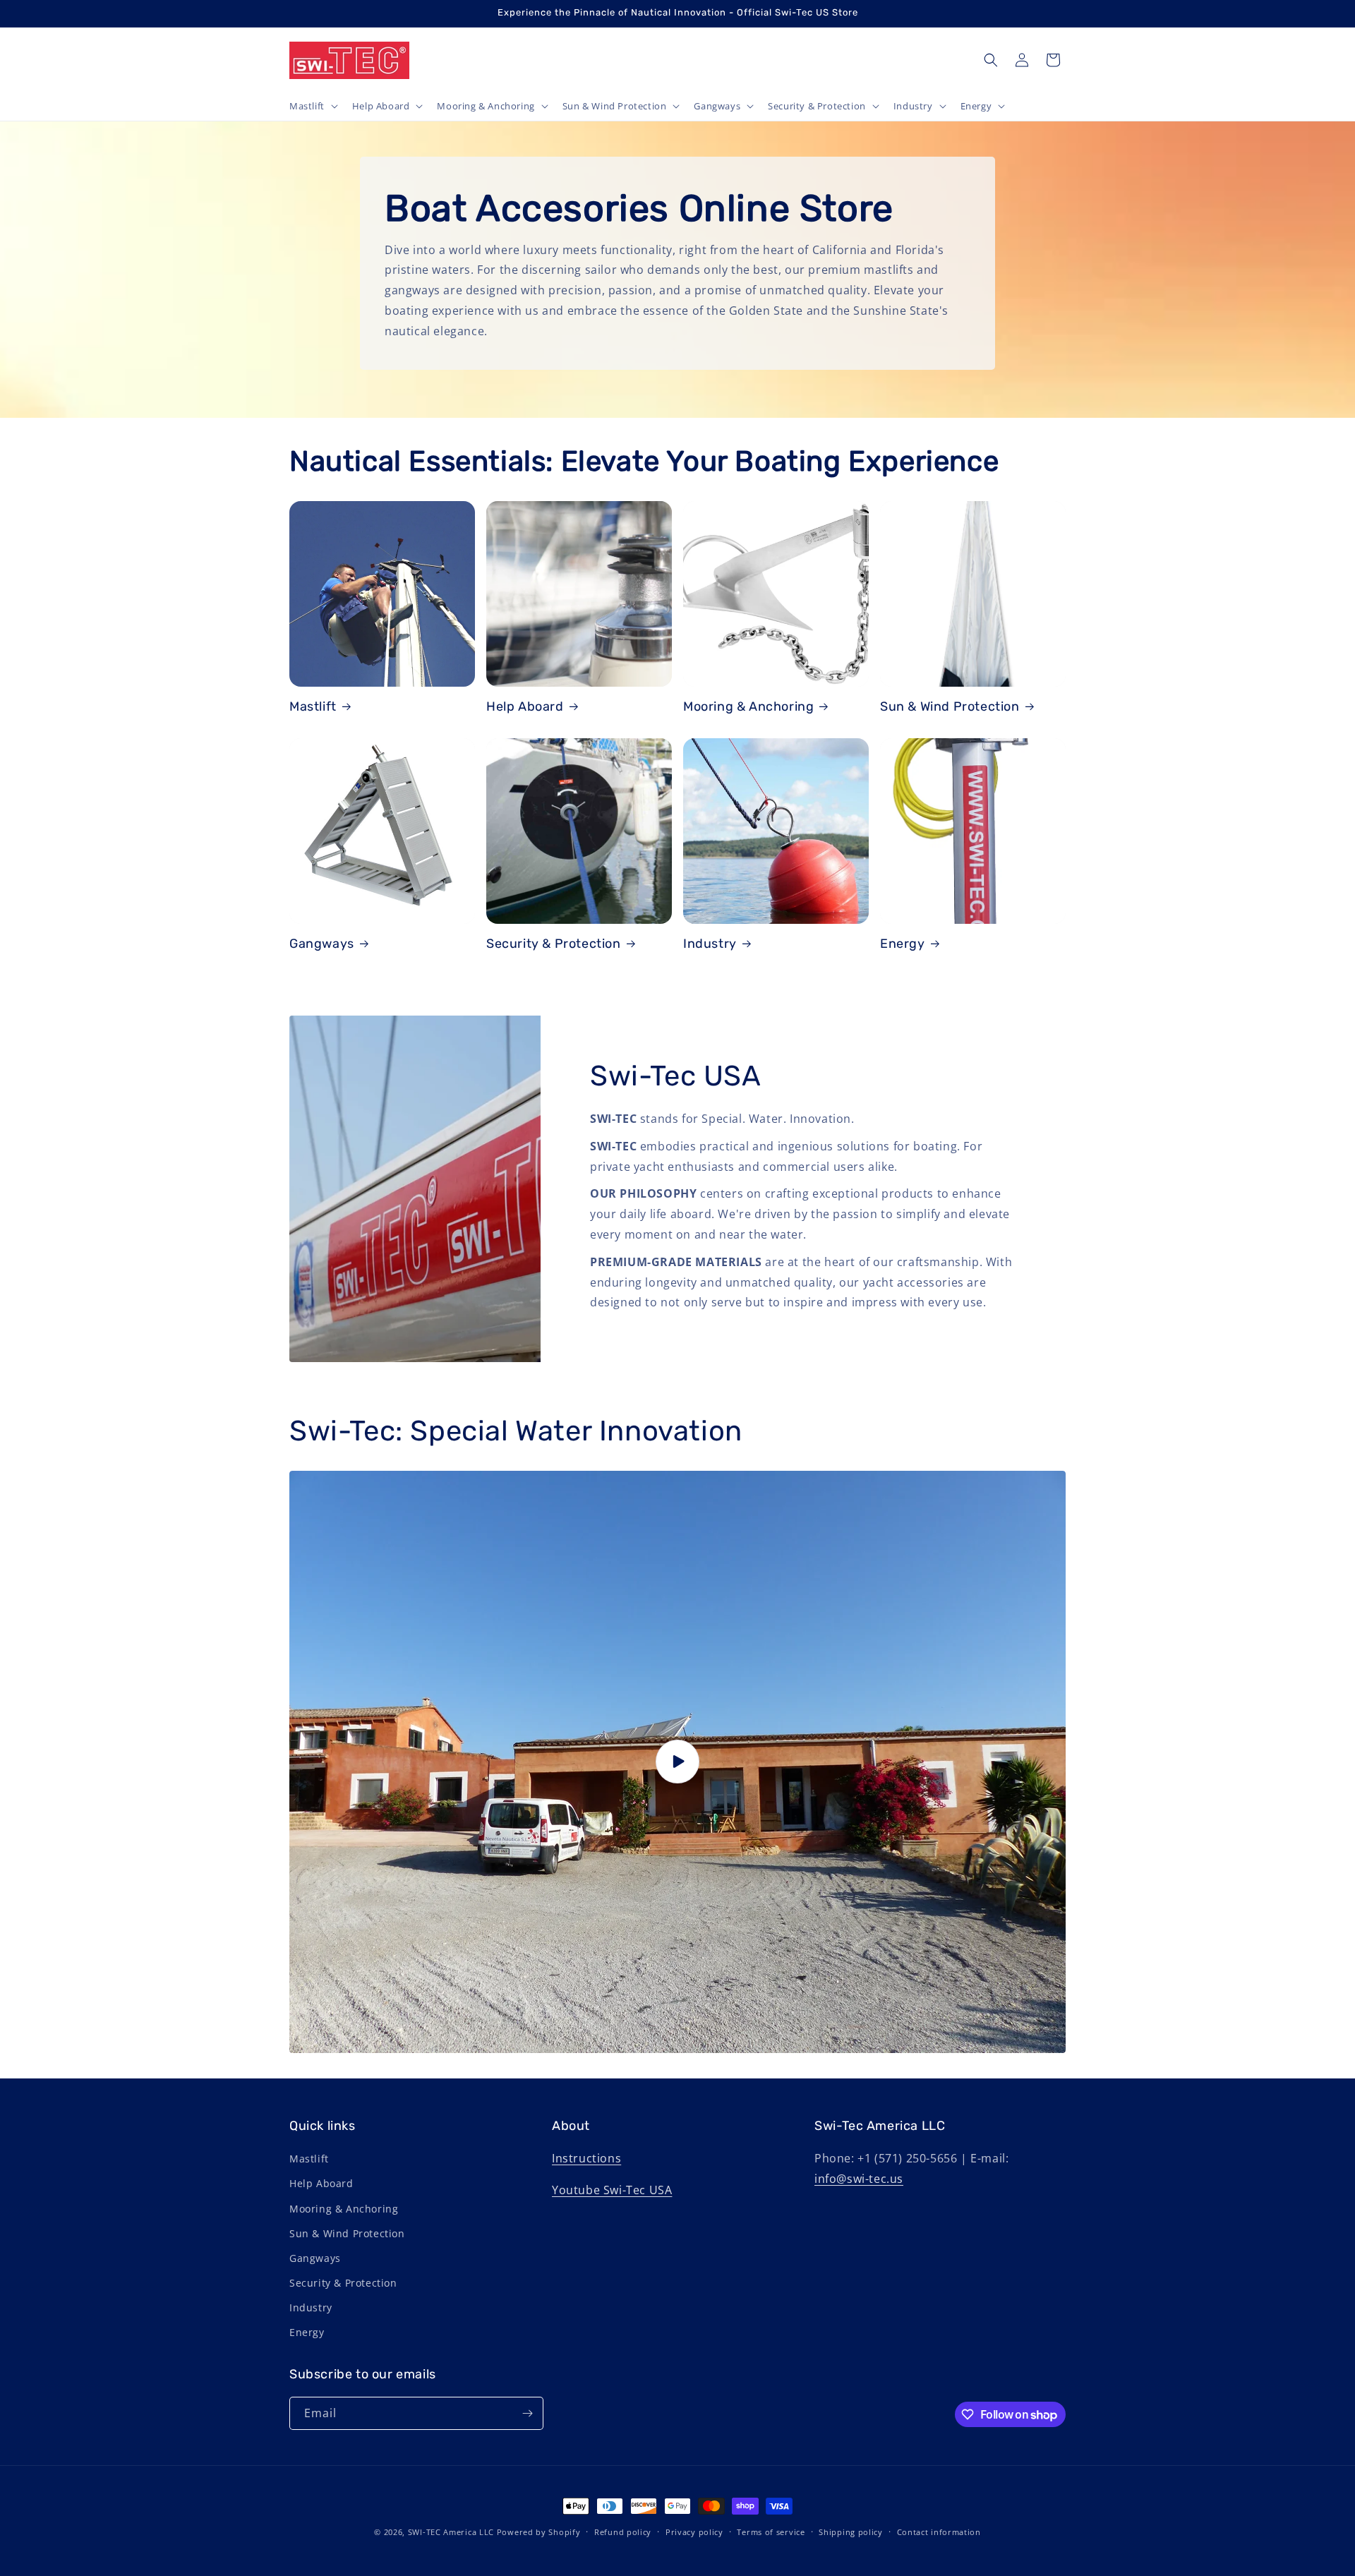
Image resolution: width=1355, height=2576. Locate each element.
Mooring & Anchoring (748, 706)
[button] (312, 106)
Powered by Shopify (539, 2532)
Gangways (322, 944)
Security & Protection (554, 944)
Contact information (939, 2532)
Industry (710, 944)
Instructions (586, 2158)
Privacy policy (694, 2532)
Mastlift (313, 706)
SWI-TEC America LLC (451, 2532)
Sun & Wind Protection (950, 706)
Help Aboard (525, 706)
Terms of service (771, 2532)
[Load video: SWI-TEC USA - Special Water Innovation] (677, 1762)
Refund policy (623, 2532)
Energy (903, 944)
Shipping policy (851, 2532)
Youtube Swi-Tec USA (612, 2190)
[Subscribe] (527, 2413)
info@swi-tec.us (859, 2179)
